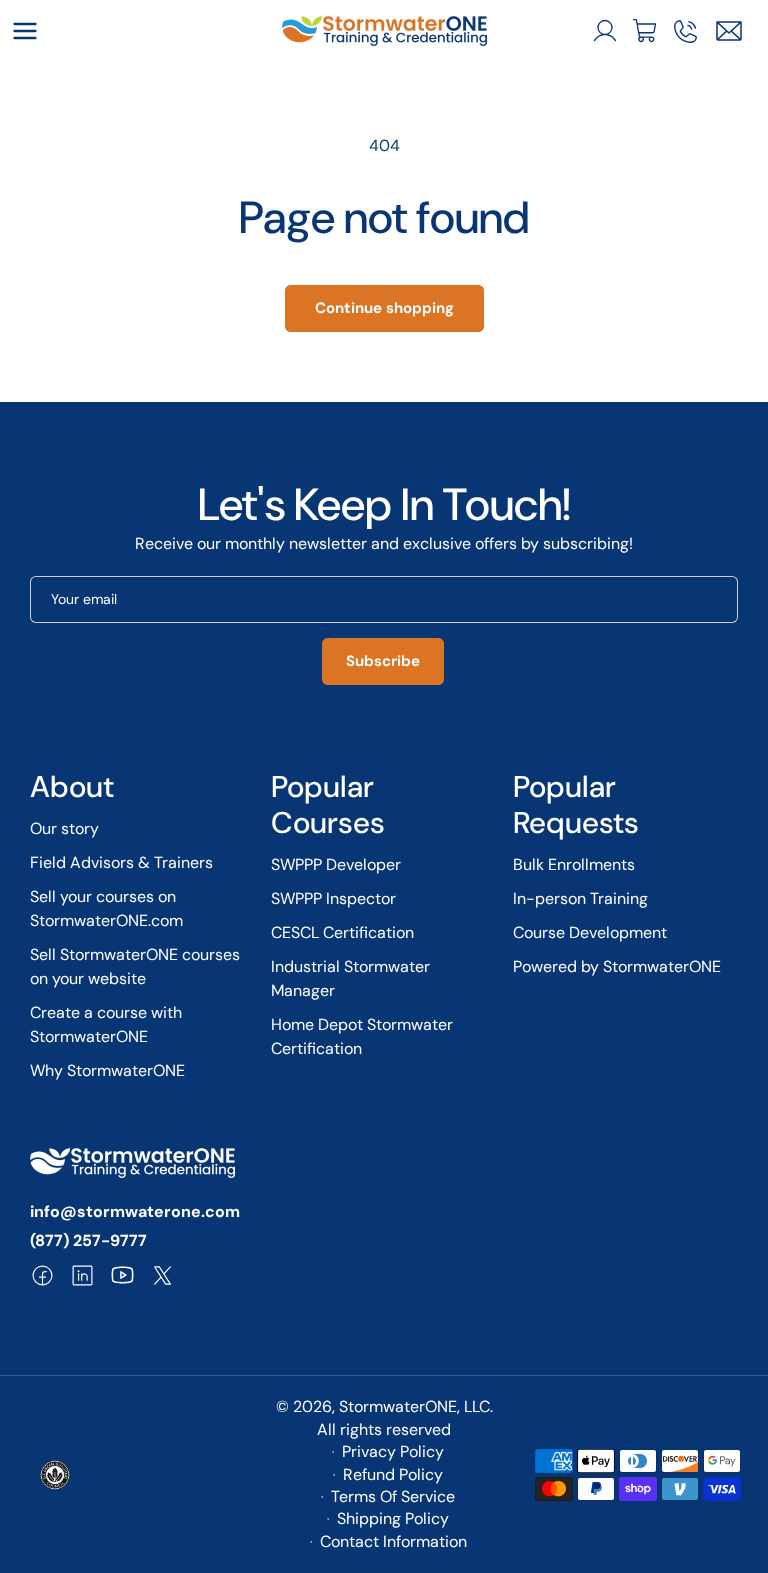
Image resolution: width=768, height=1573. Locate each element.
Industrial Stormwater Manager (350, 978)
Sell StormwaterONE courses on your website (135, 966)
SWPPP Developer (336, 864)
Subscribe (383, 661)
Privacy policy (393, 1451)
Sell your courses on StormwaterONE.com (106, 908)
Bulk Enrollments (574, 864)
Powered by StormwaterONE (617, 966)
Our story (64, 828)
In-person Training (580, 898)
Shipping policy (393, 1518)
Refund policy (393, 1474)
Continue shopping (384, 308)
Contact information (393, 1541)
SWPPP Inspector (333, 898)
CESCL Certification (342, 932)
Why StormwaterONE (107, 1070)
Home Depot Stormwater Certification (362, 1036)
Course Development (590, 932)
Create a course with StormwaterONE (106, 1024)
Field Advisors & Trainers (121, 862)
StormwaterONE (398, 1406)
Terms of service (393, 1496)
